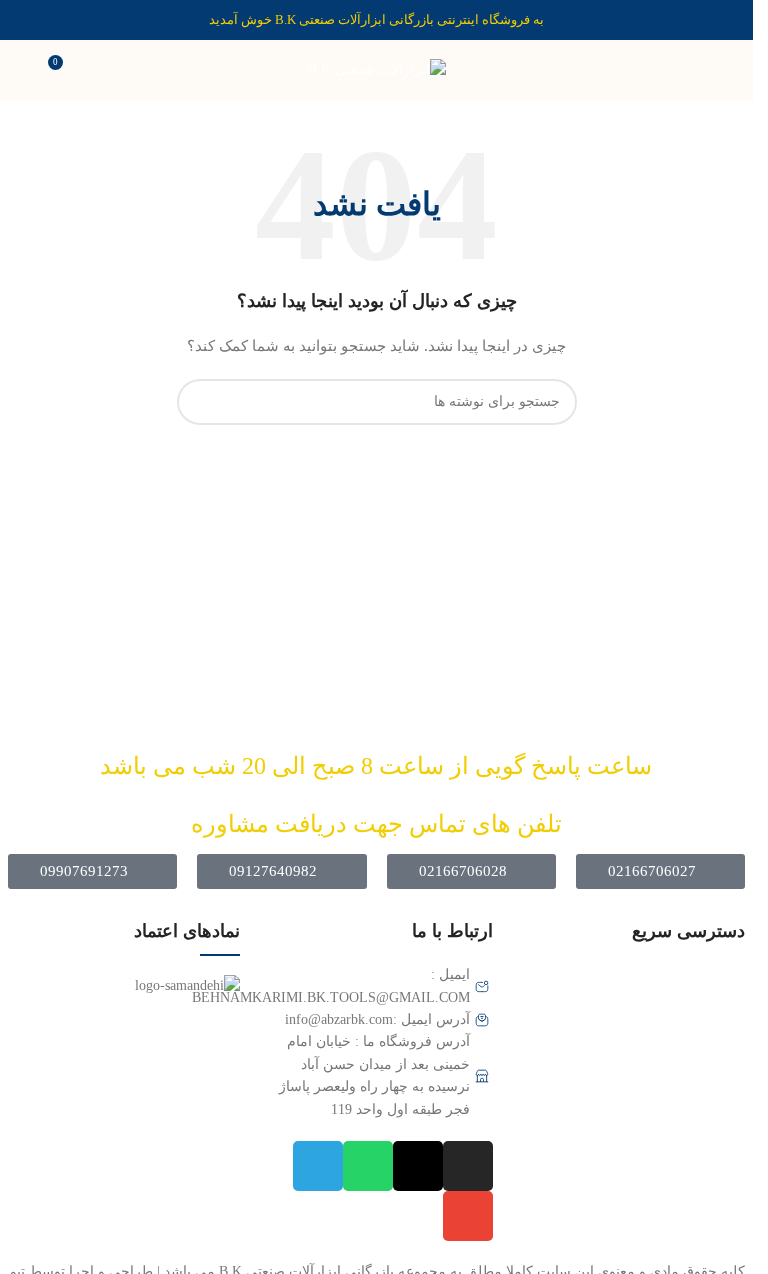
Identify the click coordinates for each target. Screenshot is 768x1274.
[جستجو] (200, 402)
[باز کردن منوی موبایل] (730, 70)
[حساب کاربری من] (23, 70)
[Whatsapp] (368, 1166)
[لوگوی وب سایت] (377, 68)
